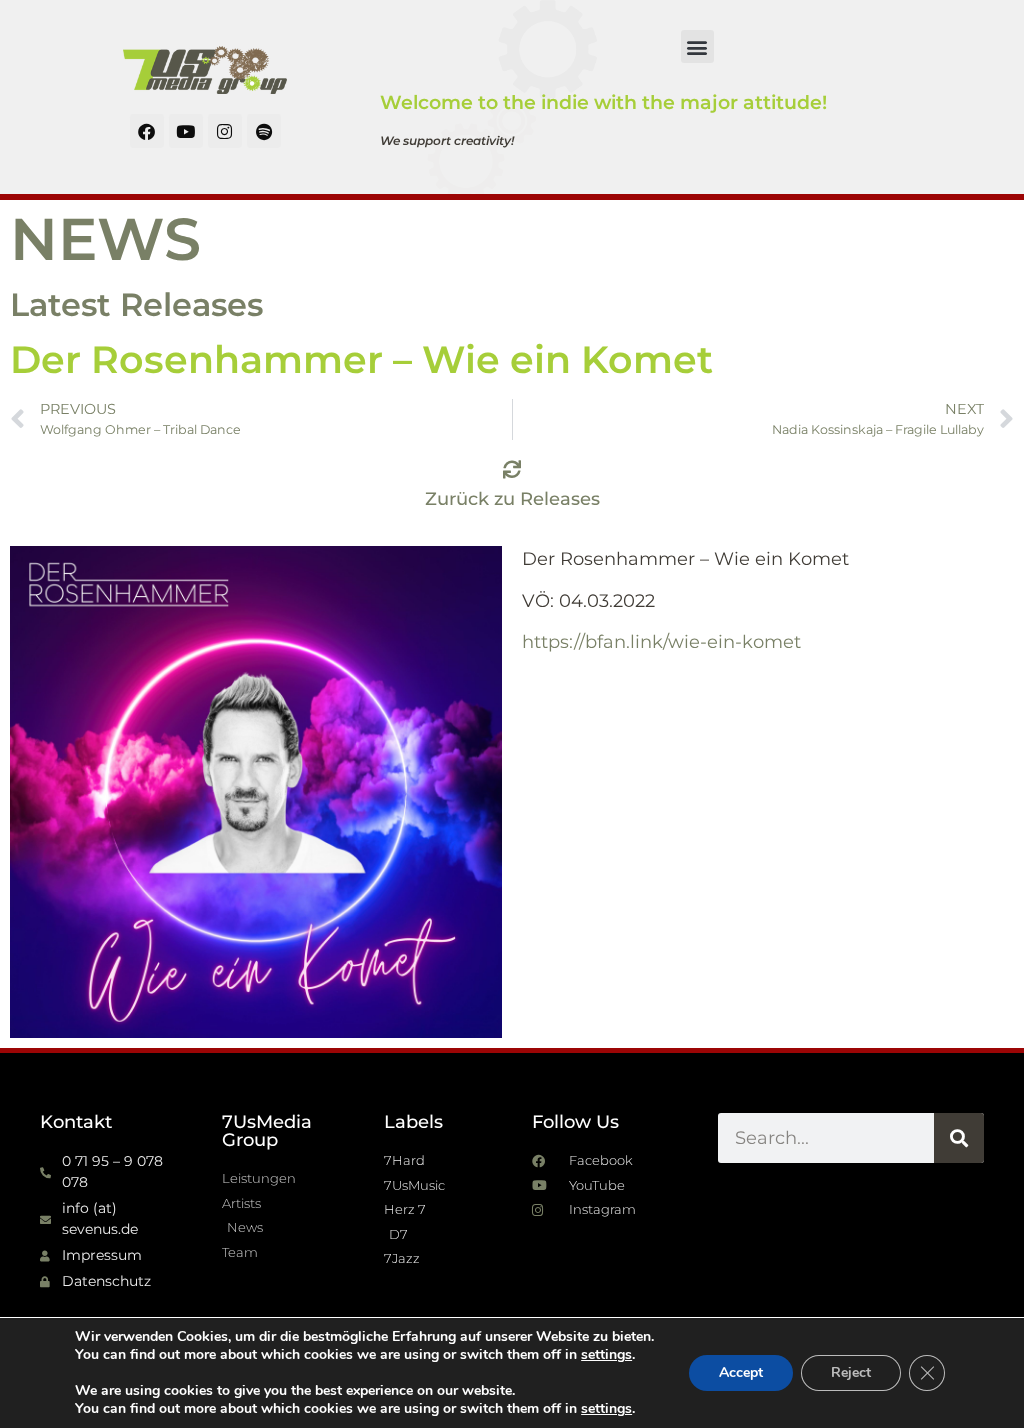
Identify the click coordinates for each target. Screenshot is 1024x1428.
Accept (741, 1372)
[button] (697, 46)
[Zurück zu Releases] (512, 469)
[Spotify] (264, 131)
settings (606, 1355)
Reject (851, 1372)
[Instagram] (225, 131)
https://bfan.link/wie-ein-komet (661, 642)
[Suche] (959, 1138)
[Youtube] (186, 131)
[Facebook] (147, 131)
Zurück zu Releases (512, 499)
